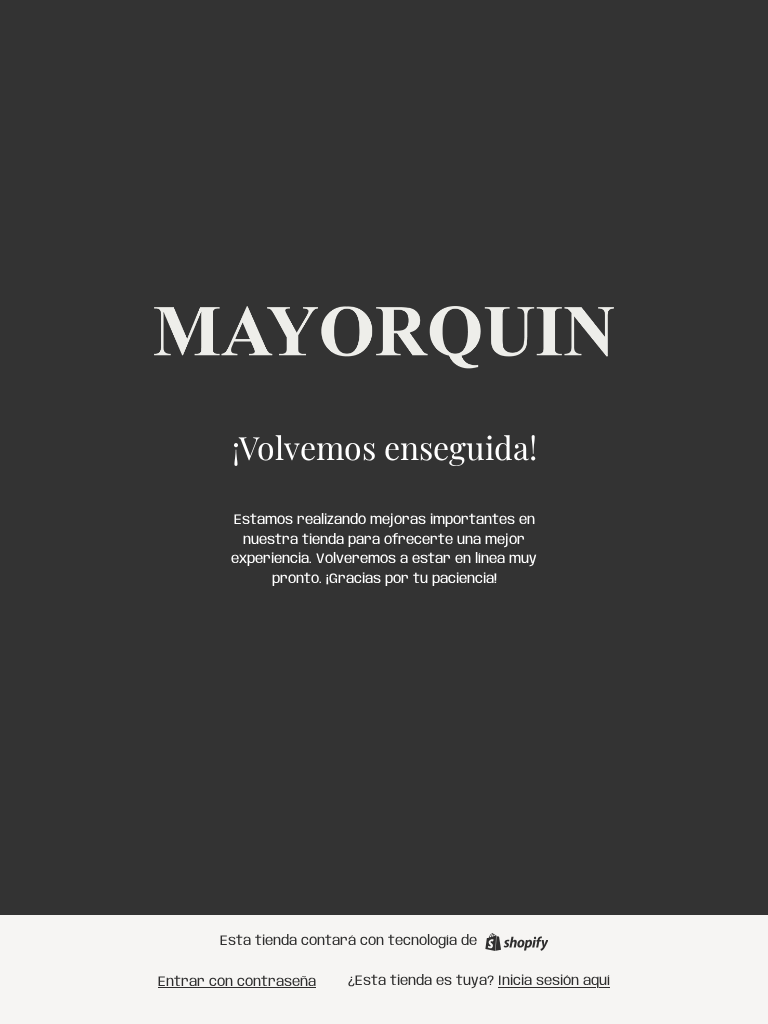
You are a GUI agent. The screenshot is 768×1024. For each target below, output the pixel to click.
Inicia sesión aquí (554, 981)
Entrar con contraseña (237, 982)
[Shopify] (516, 942)
